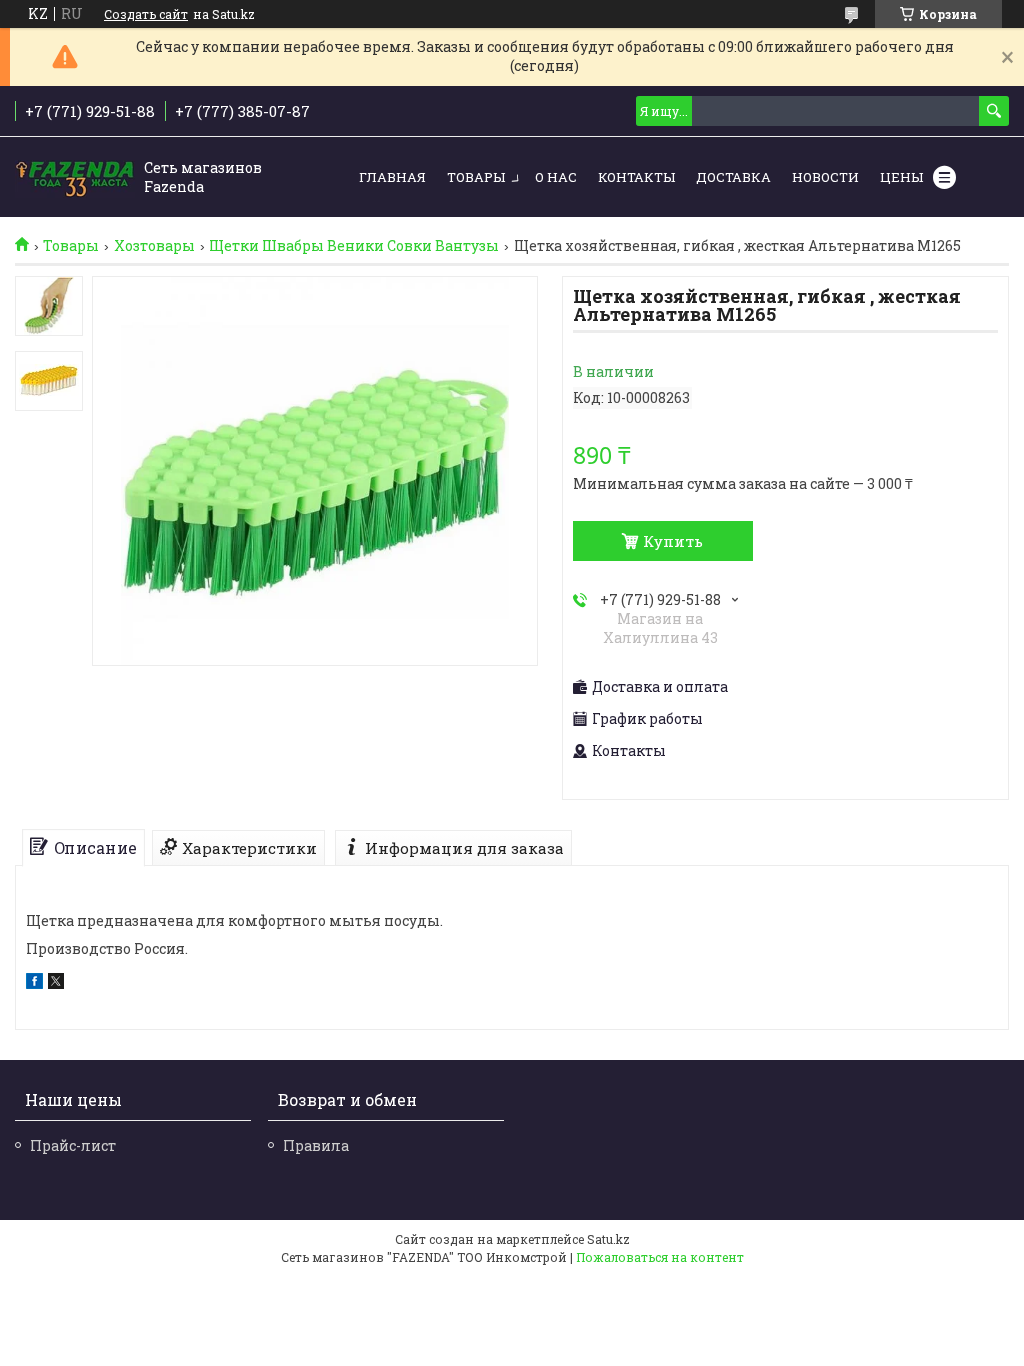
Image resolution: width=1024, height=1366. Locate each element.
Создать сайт (146, 14)
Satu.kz (608, 1239)
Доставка (733, 177)
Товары (476, 177)
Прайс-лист (73, 1145)
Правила (316, 1145)
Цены (901, 177)
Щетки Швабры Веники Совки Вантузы (354, 246)
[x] (56, 983)
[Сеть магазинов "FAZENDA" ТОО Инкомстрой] (75, 178)
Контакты (636, 177)
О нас (556, 177)
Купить (673, 541)
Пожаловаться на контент (660, 1257)
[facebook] (34, 983)
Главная (392, 177)
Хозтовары (154, 246)
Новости (825, 177)
